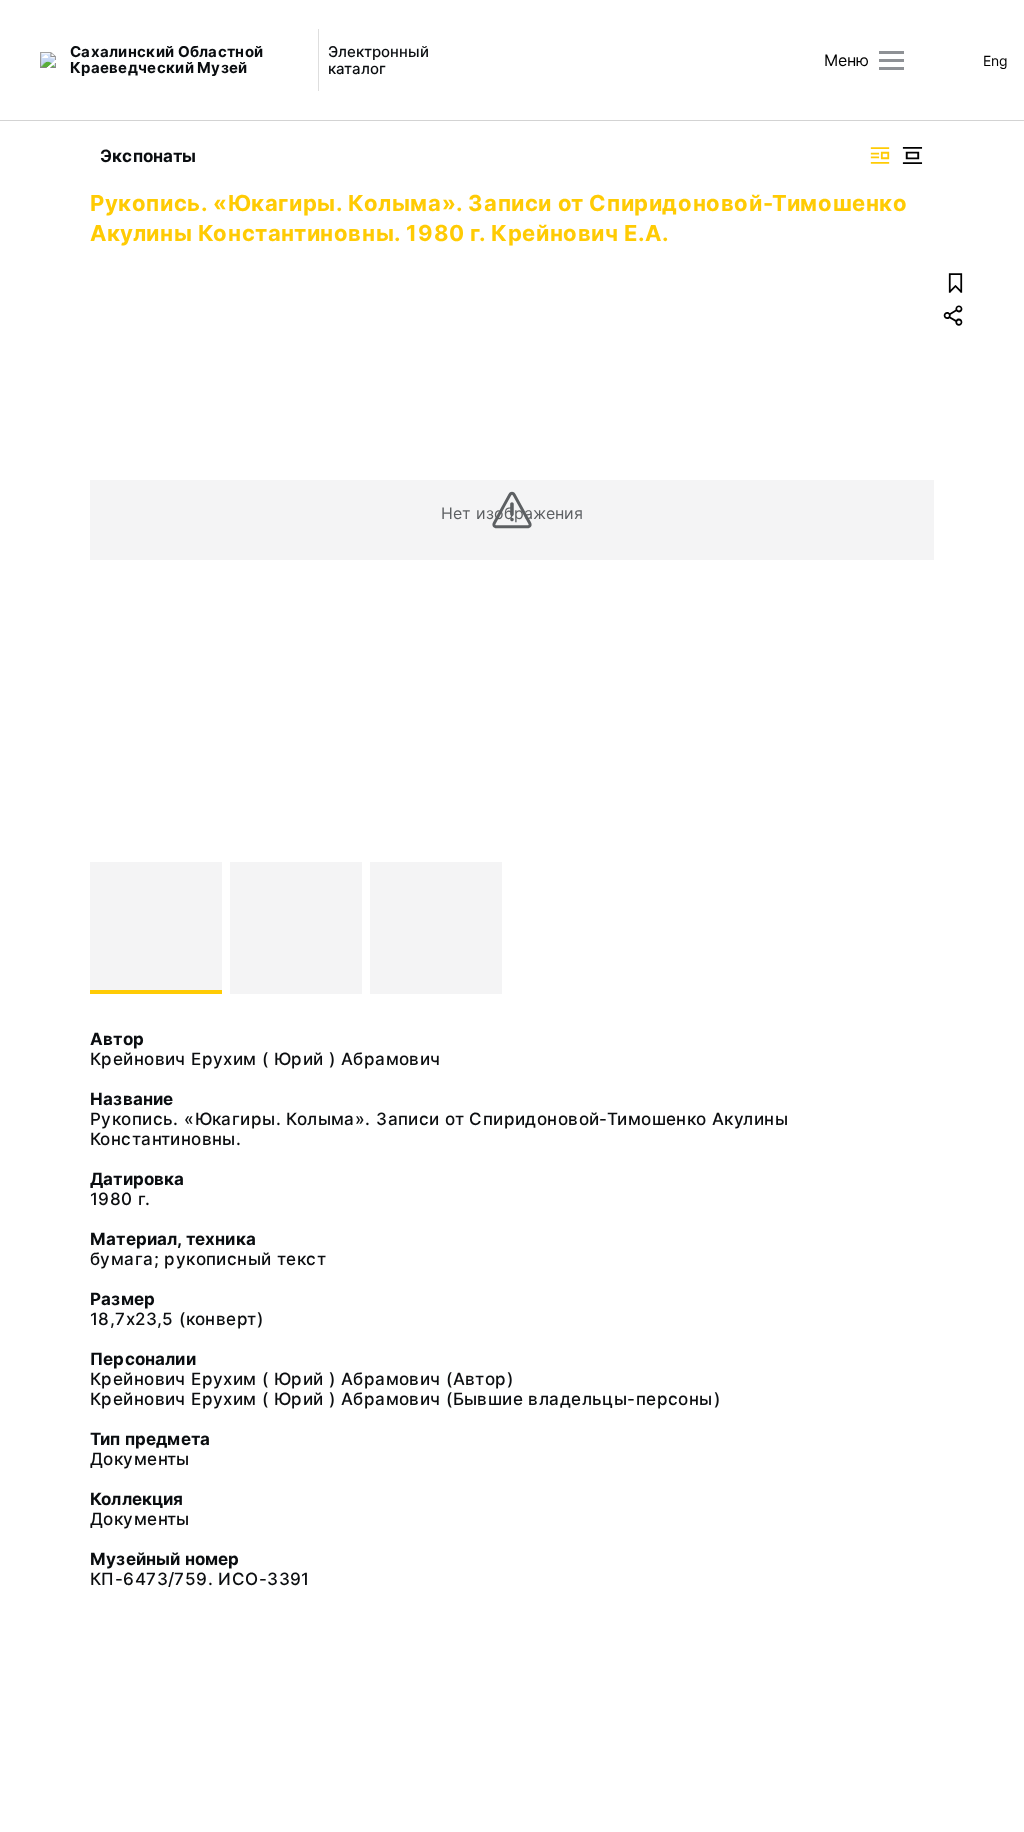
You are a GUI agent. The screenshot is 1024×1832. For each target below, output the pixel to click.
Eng (995, 60)
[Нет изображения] (156, 928)
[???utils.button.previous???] (114, 928)
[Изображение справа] (880, 155)
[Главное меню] (891, 60)
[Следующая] (910, 928)
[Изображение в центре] (912, 155)
